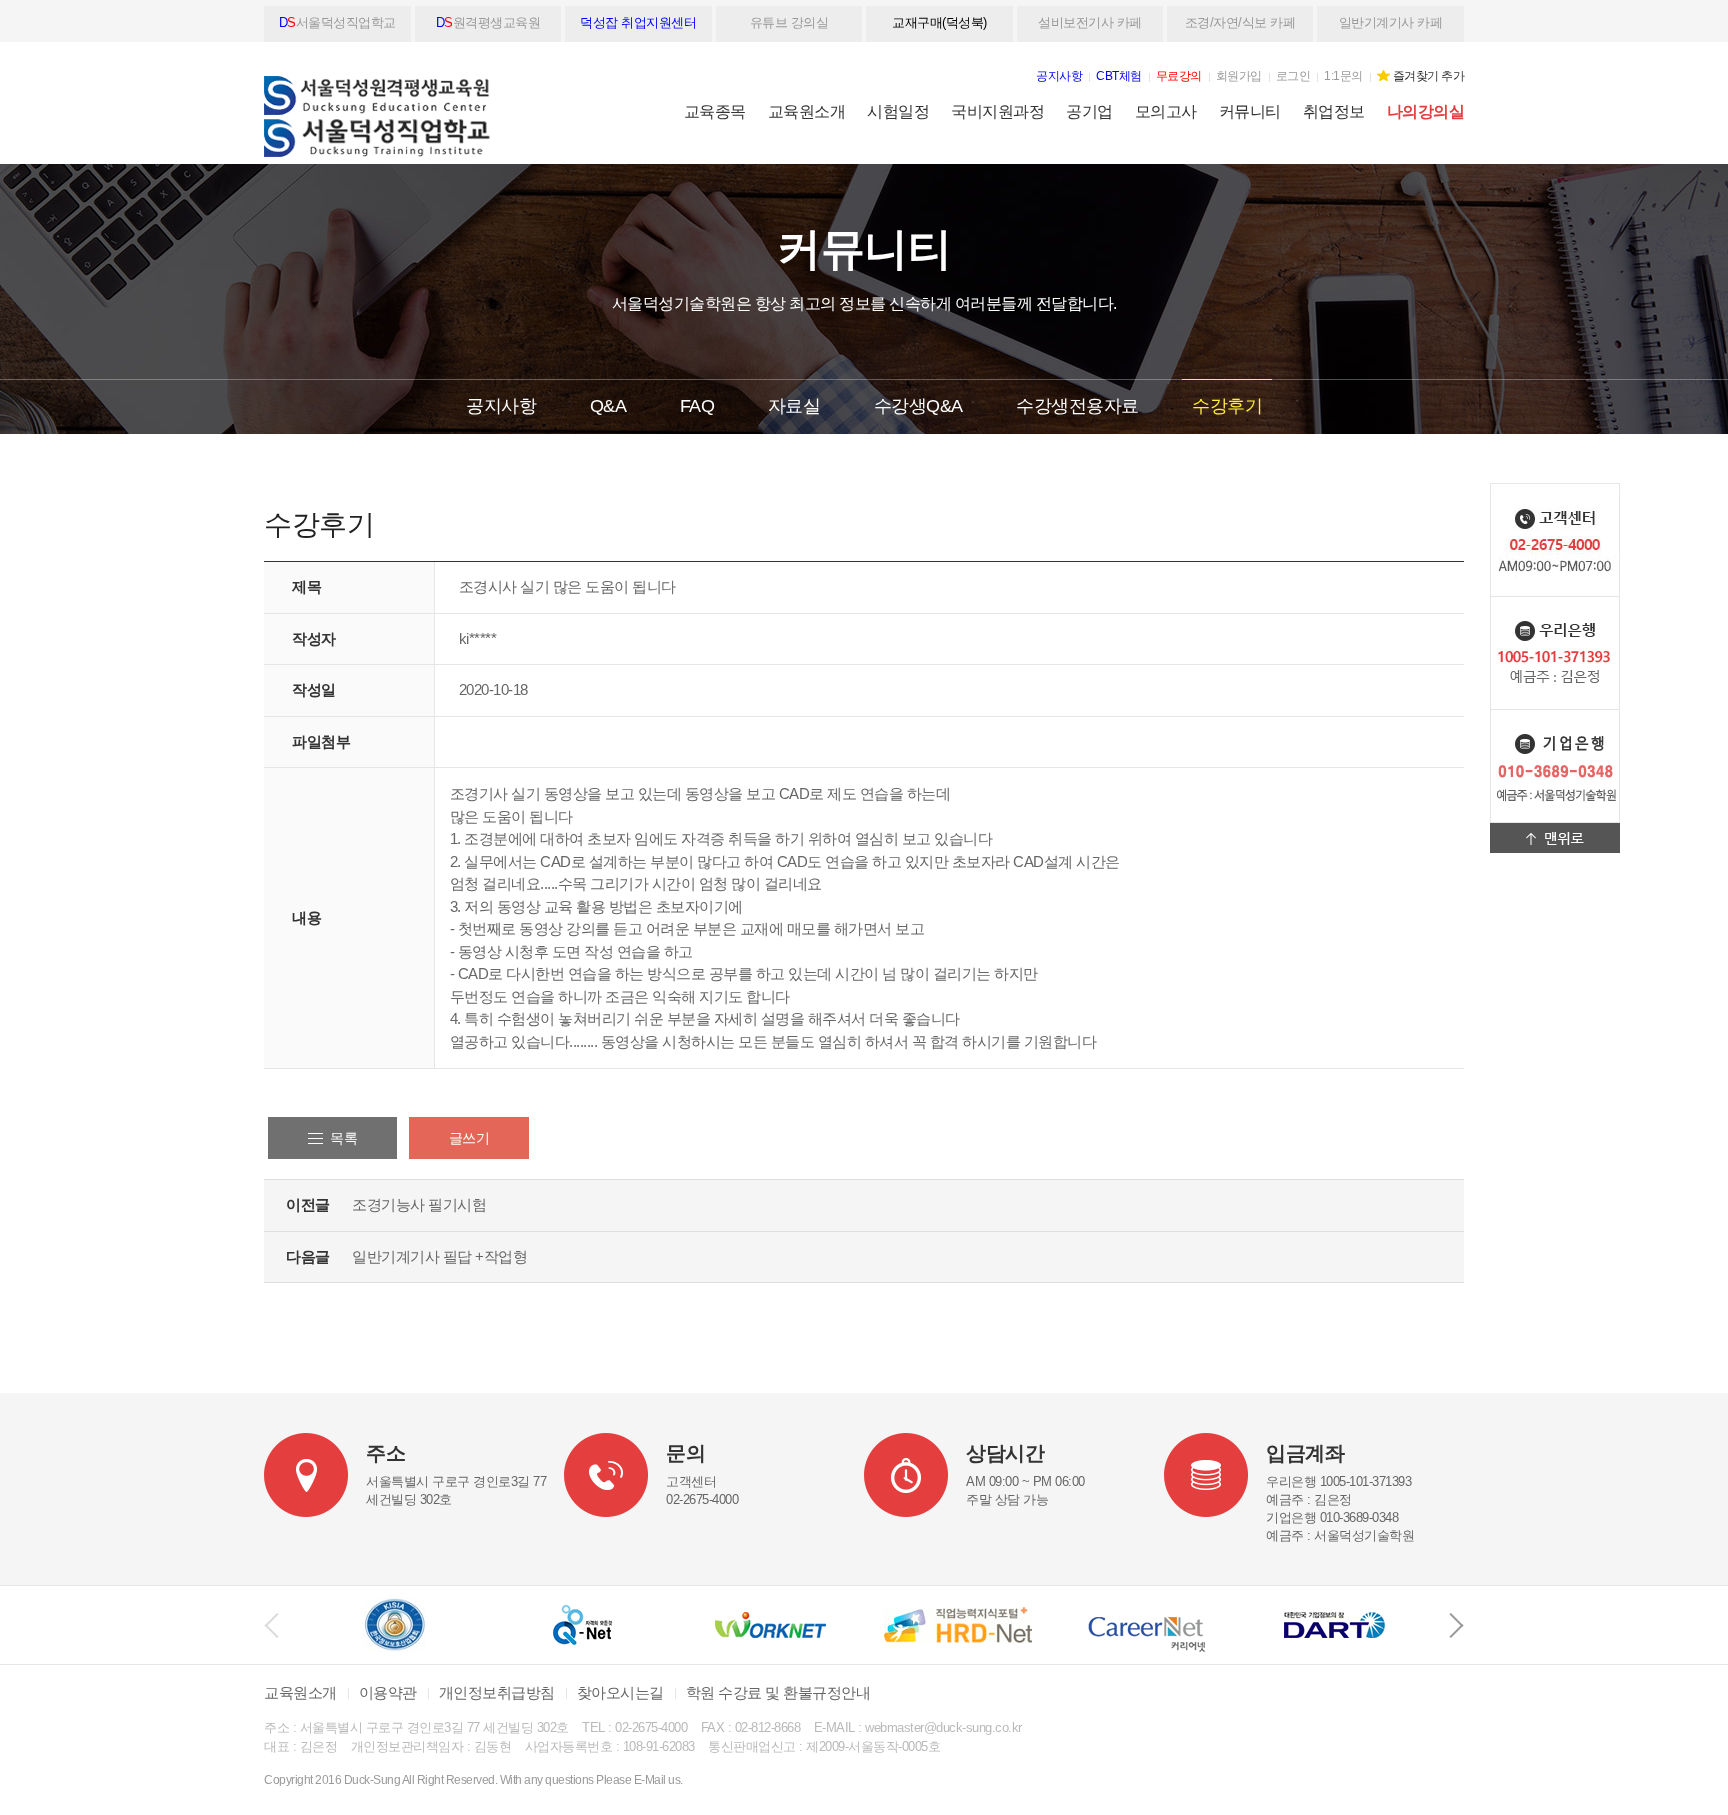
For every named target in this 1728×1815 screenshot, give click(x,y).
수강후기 (1227, 406)
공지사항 (501, 406)
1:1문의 (1343, 76)
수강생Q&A (918, 406)
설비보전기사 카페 (1090, 22)
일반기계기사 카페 (1391, 22)
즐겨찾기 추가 (1429, 76)
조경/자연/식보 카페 (1240, 22)
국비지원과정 (997, 111)
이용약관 (388, 1692)
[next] (1456, 1625)
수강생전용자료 (1077, 406)
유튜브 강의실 (789, 22)
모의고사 (1166, 111)
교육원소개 (807, 111)
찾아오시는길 (620, 1692)
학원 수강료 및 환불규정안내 (778, 1692)
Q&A (608, 406)
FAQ (697, 406)
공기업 (1089, 111)
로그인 (1293, 76)
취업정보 (1334, 111)
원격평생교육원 (488, 22)
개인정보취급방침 (497, 1692)
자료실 (794, 406)
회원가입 (1239, 76)
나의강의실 (1426, 111)
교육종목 (715, 111)
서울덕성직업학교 (337, 22)
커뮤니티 (1250, 111)
